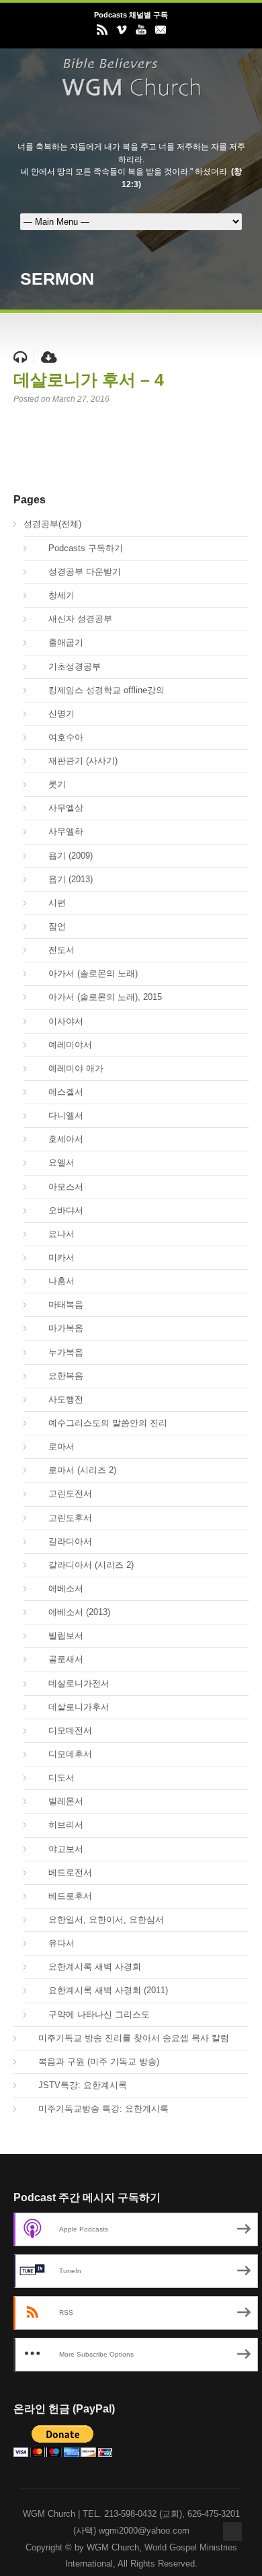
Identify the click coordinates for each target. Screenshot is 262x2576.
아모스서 (58, 1187)
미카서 (54, 1257)
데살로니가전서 (72, 1683)
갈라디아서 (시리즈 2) (84, 1565)
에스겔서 (58, 1092)
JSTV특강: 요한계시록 (75, 2085)
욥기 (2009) (63, 856)
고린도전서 (63, 1494)
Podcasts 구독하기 (78, 548)
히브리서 (58, 1825)
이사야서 (58, 1021)
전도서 (54, 950)
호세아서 (58, 1139)
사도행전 (58, 1399)
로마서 (54, 1446)
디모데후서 (63, 1754)
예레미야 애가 (69, 1068)
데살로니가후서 (72, 1707)
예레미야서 (63, 1045)
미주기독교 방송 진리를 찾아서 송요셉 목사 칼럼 (126, 2038)
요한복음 (58, 1376)
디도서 (54, 1778)
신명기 (54, 714)
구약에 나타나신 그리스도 (92, 2014)
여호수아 (58, 737)
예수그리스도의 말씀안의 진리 (100, 1423)
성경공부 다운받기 (77, 572)
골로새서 (58, 1659)
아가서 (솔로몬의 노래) (86, 973)
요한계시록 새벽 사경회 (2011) (101, 1990)
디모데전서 (63, 1730)
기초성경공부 (67, 667)
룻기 (50, 784)
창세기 (54, 595)
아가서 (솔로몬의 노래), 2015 (98, 997)
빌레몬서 (58, 1801)
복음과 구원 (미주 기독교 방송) (91, 2062)
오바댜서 (58, 1210)
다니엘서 (58, 1115)
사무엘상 (58, 808)
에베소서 (58, 1588)
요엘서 (54, 1162)
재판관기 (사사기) (76, 761)
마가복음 (58, 1328)
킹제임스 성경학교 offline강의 (99, 690)
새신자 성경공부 (73, 619)
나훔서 (54, 1281)
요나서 (54, 1234)
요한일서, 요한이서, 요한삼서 (99, 1920)
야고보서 (58, 1849)
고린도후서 (63, 1518)
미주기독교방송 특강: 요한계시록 (96, 2109)
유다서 (54, 1943)
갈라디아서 (63, 1541)
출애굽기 (58, 642)
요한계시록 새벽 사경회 (87, 1967)
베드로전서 (63, 1872)
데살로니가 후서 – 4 (89, 380)
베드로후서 (63, 1896)
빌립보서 (58, 1636)
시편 (50, 903)
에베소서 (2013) (72, 1612)
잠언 (50, 926)
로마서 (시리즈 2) (75, 1470)
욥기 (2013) (63, 879)
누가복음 (58, 1352)
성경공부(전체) (52, 524)
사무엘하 (58, 831)
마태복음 (58, 1304)
